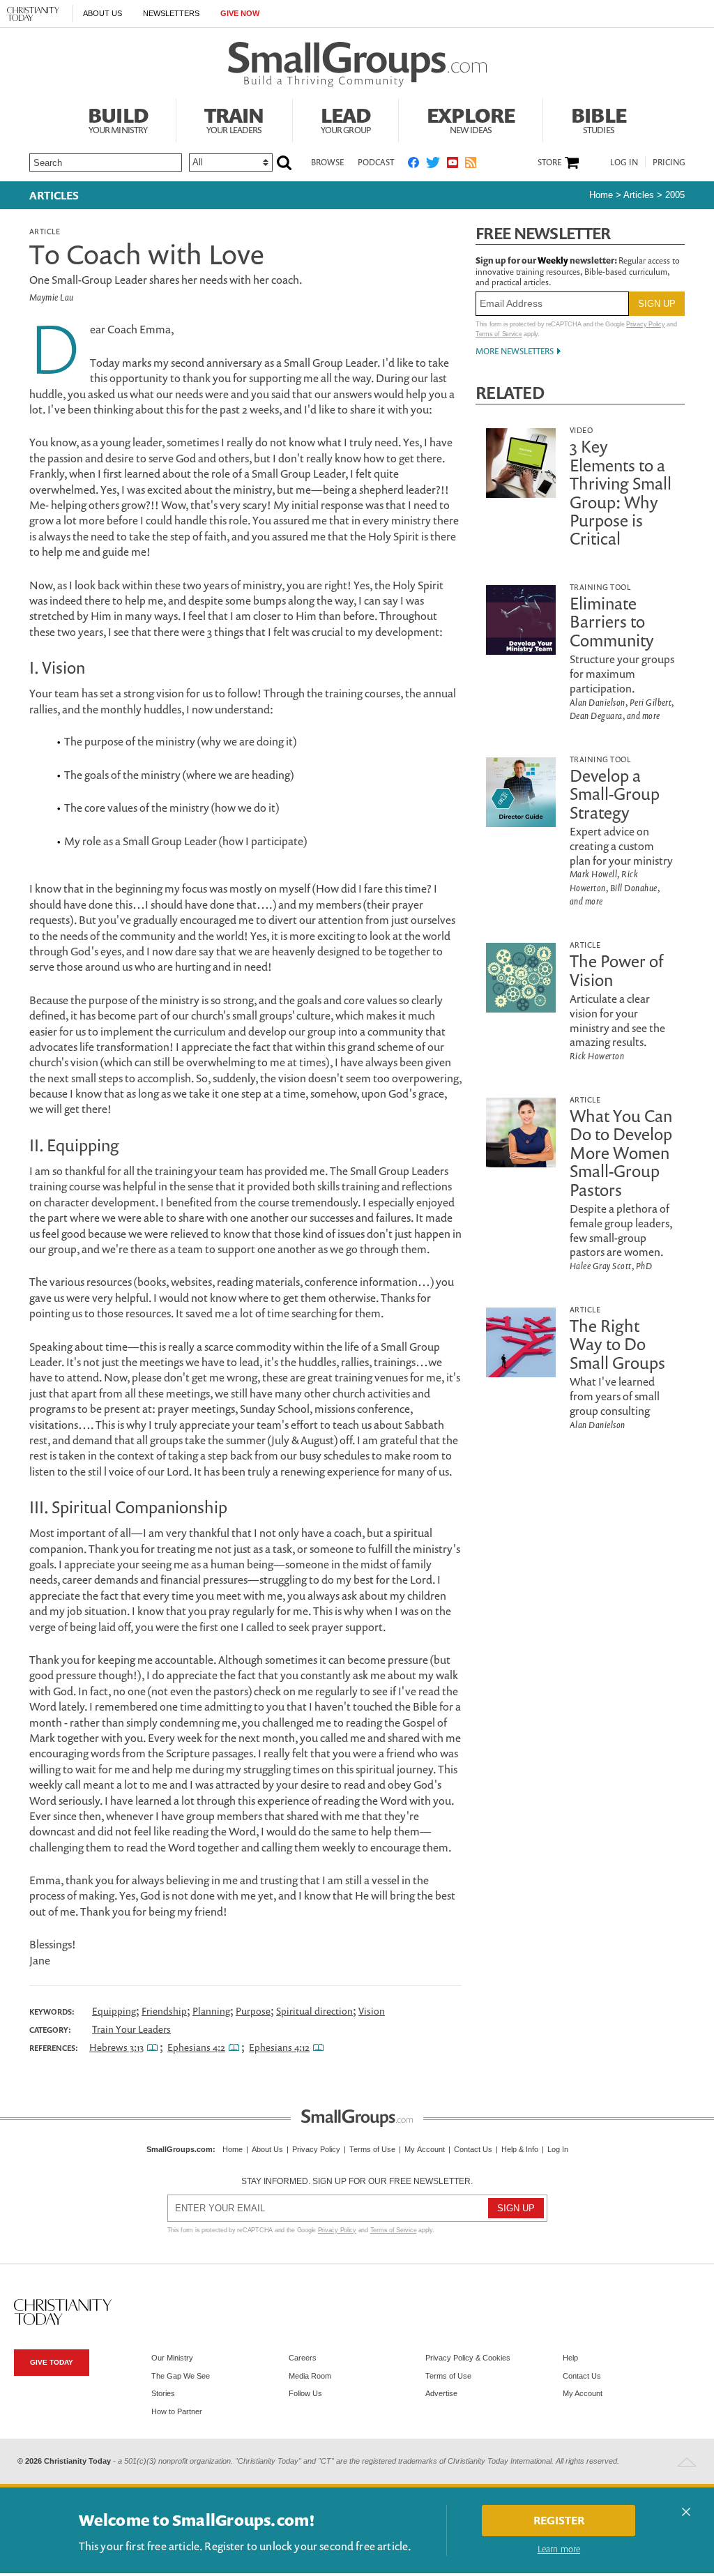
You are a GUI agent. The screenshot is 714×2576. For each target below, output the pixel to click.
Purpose (253, 2011)
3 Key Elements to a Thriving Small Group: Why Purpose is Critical (621, 492)
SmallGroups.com (180, 2149)
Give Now (240, 13)
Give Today (52, 2362)
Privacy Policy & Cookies (468, 2358)
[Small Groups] (357, 65)
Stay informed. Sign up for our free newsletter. (357, 2181)
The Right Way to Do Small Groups (617, 1344)
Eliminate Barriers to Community (612, 622)
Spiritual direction (314, 2011)
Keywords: (52, 2012)
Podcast (376, 162)
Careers (303, 2358)
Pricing (669, 162)
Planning (211, 2011)
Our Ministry (172, 2358)
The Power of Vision (617, 970)
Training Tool (600, 587)
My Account (425, 2149)
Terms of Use (372, 2149)
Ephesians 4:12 (279, 2047)
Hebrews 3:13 (116, 2047)
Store (549, 162)
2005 (675, 195)
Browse (327, 162)
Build (118, 119)
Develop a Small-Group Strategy (615, 794)
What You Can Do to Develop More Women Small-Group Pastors (621, 1153)
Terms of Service (499, 334)
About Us (102, 13)
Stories (163, 2393)
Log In (624, 162)
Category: (50, 2030)
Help (570, 2358)
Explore (471, 119)
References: (54, 2048)
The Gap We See (181, 2376)
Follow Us (305, 2393)
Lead (346, 119)
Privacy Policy (645, 324)
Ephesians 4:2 (196, 2047)
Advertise (441, 2393)
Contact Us (473, 2149)
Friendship (164, 2011)
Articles (54, 195)
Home (601, 195)
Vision (372, 2011)
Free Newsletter (543, 233)
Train (234, 119)
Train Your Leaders (131, 2029)
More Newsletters (515, 351)
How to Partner (177, 2411)
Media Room (310, 2376)
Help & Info (520, 2149)
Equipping (114, 2011)
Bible (599, 119)
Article (45, 231)
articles (639, 195)
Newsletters (171, 13)
